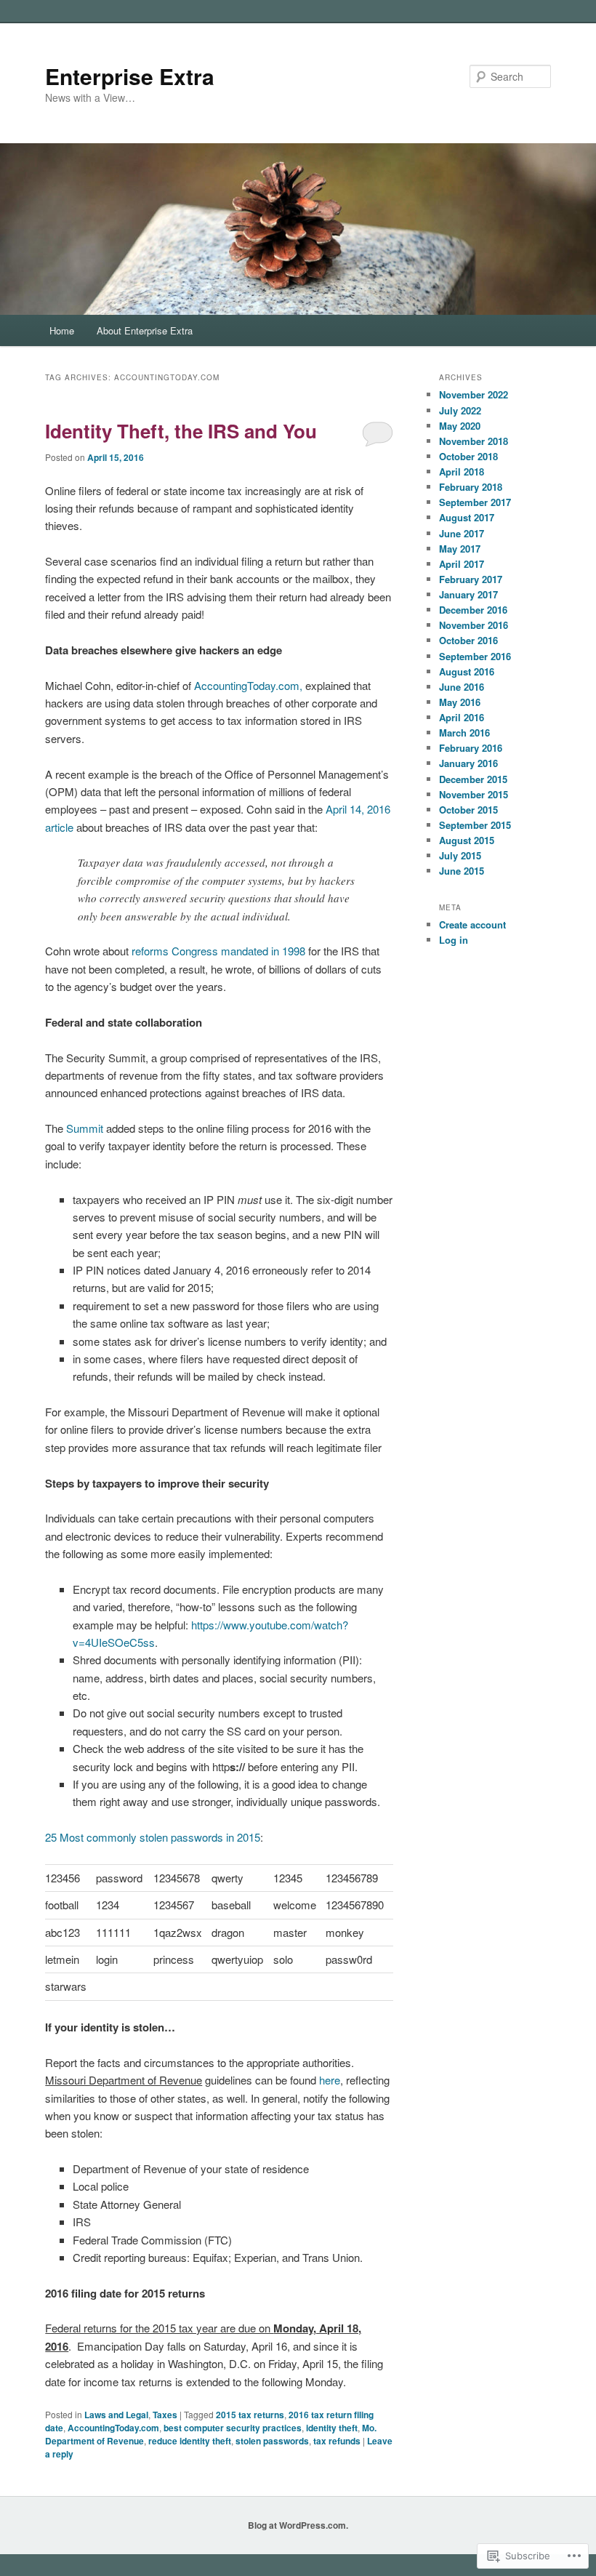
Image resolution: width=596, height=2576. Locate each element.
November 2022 (474, 394)
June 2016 (462, 687)
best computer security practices (233, 2428)
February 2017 (471, 579)
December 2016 (473, 610)
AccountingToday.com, (248, 685)
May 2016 (460, 702)
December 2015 (473, 779)
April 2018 (462, 472)
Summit (85, 1128)
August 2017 (467, 517)
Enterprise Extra (130, 76)
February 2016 (471, 748)
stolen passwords (272, 2441)
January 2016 (468, 763)
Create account (472, 924)
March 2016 (464, 733)
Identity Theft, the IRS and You (181, 431)
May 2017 (460, 549)
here (330, 2080)
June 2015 (462, 871)
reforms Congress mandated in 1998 (218, 951)
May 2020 (460, 426)
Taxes (165, 2415)
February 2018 (471, 487)
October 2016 (468, 640)
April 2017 (462, 564)
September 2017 (475, 502)
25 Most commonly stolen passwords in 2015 (153, 1837)
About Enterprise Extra (145, 330)
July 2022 (460, 410)
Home (62, 330)
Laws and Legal (116, 2415)
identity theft (332, 2428)
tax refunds (337, 2441)
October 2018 (468, 456)
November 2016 (474, 625)
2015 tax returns (250, 2415)
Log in (454, 940)
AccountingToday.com (113, 2428)
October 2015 (468, 810)
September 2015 (475, 825)
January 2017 (468, 594)
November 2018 (474, 441)
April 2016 (462, 717)
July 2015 (460, 855)
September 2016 (475, 656)
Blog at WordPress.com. (298, 2525)
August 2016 (467, 671)
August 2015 (467, 840)
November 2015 (474, 794)
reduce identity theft (190, 2441)
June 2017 (462, 533)
